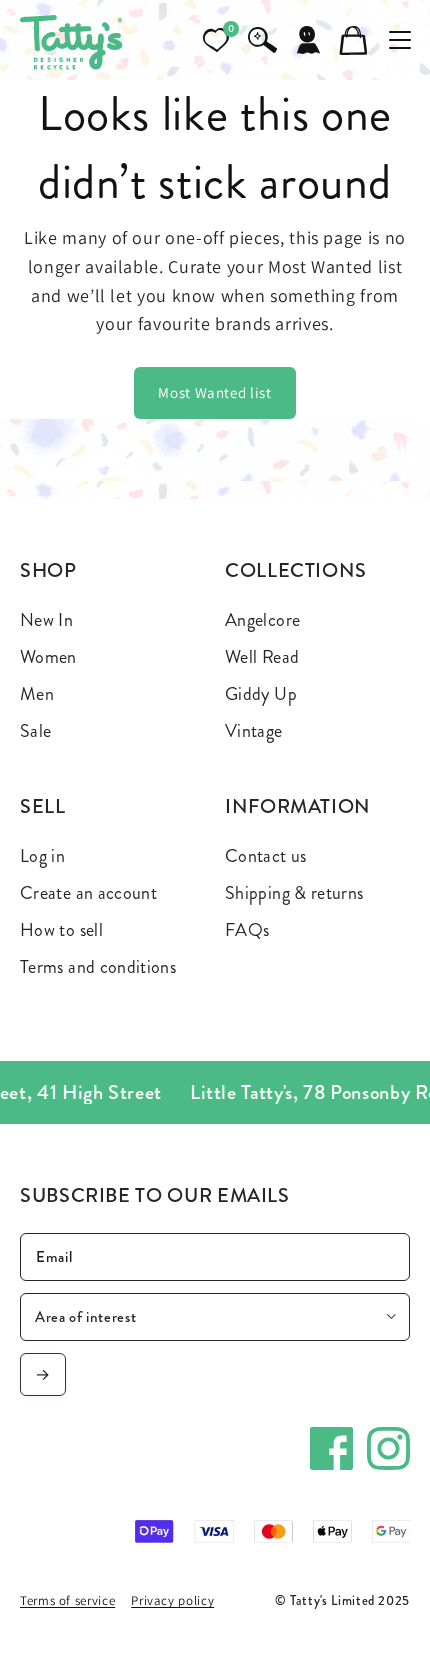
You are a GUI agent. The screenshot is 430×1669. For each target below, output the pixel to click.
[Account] (308, 40)
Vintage (254, 731)
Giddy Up (261, 694)
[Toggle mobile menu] (400, 40)
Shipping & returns (294, 893)
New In (46, 620)
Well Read (262, 657)
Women (48, 657)
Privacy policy (172, 1600)
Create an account (88, 893)
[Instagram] (388, 1448)
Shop (48, 570)
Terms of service (67, 1600)
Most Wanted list (214, 392)
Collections (296, 570)
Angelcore (262, 620)
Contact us (266, 856)
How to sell (61, 930)
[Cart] (354, 40)
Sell (43, 806)
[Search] (262, 40)
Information (298, 806)
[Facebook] (331, 1448)
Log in (42, 856)
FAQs (247, 930)
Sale (35, 731)
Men (37, 694)
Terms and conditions (98, 967)
